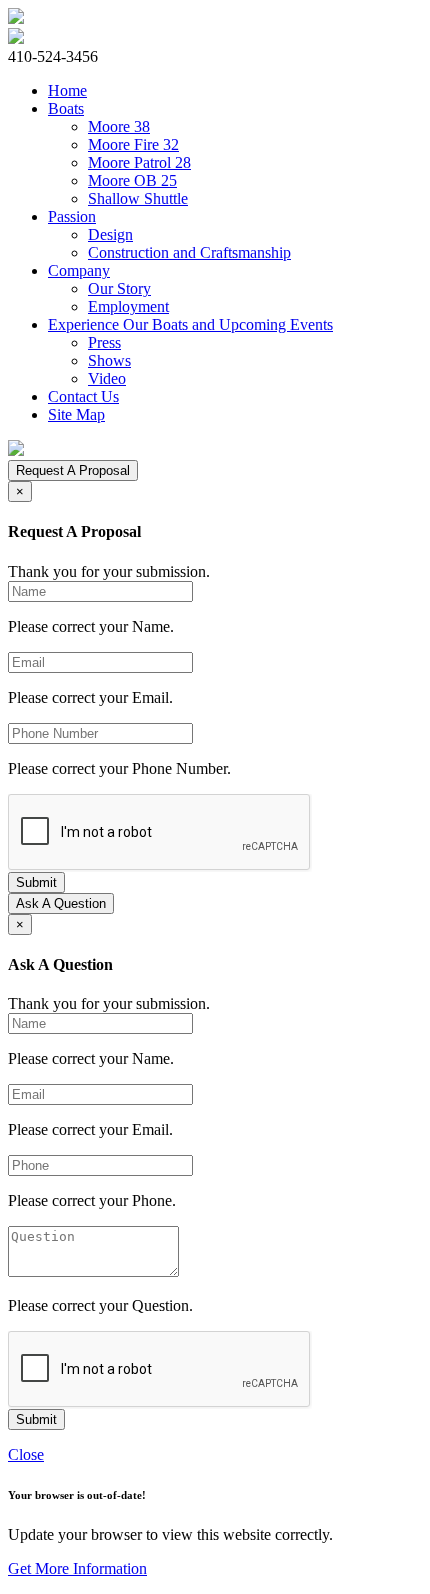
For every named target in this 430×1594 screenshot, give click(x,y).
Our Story (119, 288)
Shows (109, 360)
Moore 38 (119, 126)
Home (67, 90)
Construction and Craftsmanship (189, 252)
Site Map (76, 414)
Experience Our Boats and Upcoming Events (190, 324)
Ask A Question (61, 903)
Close (26, 1454)
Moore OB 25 (132, 180)
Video (107, 378)
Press (104, 342)
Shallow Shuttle (138, 198)
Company (79, 270)
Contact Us (83, 396)
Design (110, 234)
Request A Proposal (73, 470)
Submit (36, 882)
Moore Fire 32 (133, 144)
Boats (66, 108)
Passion (72, 216)
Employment (128, 306)
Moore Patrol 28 (139, 162)
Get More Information (77, 1568)
